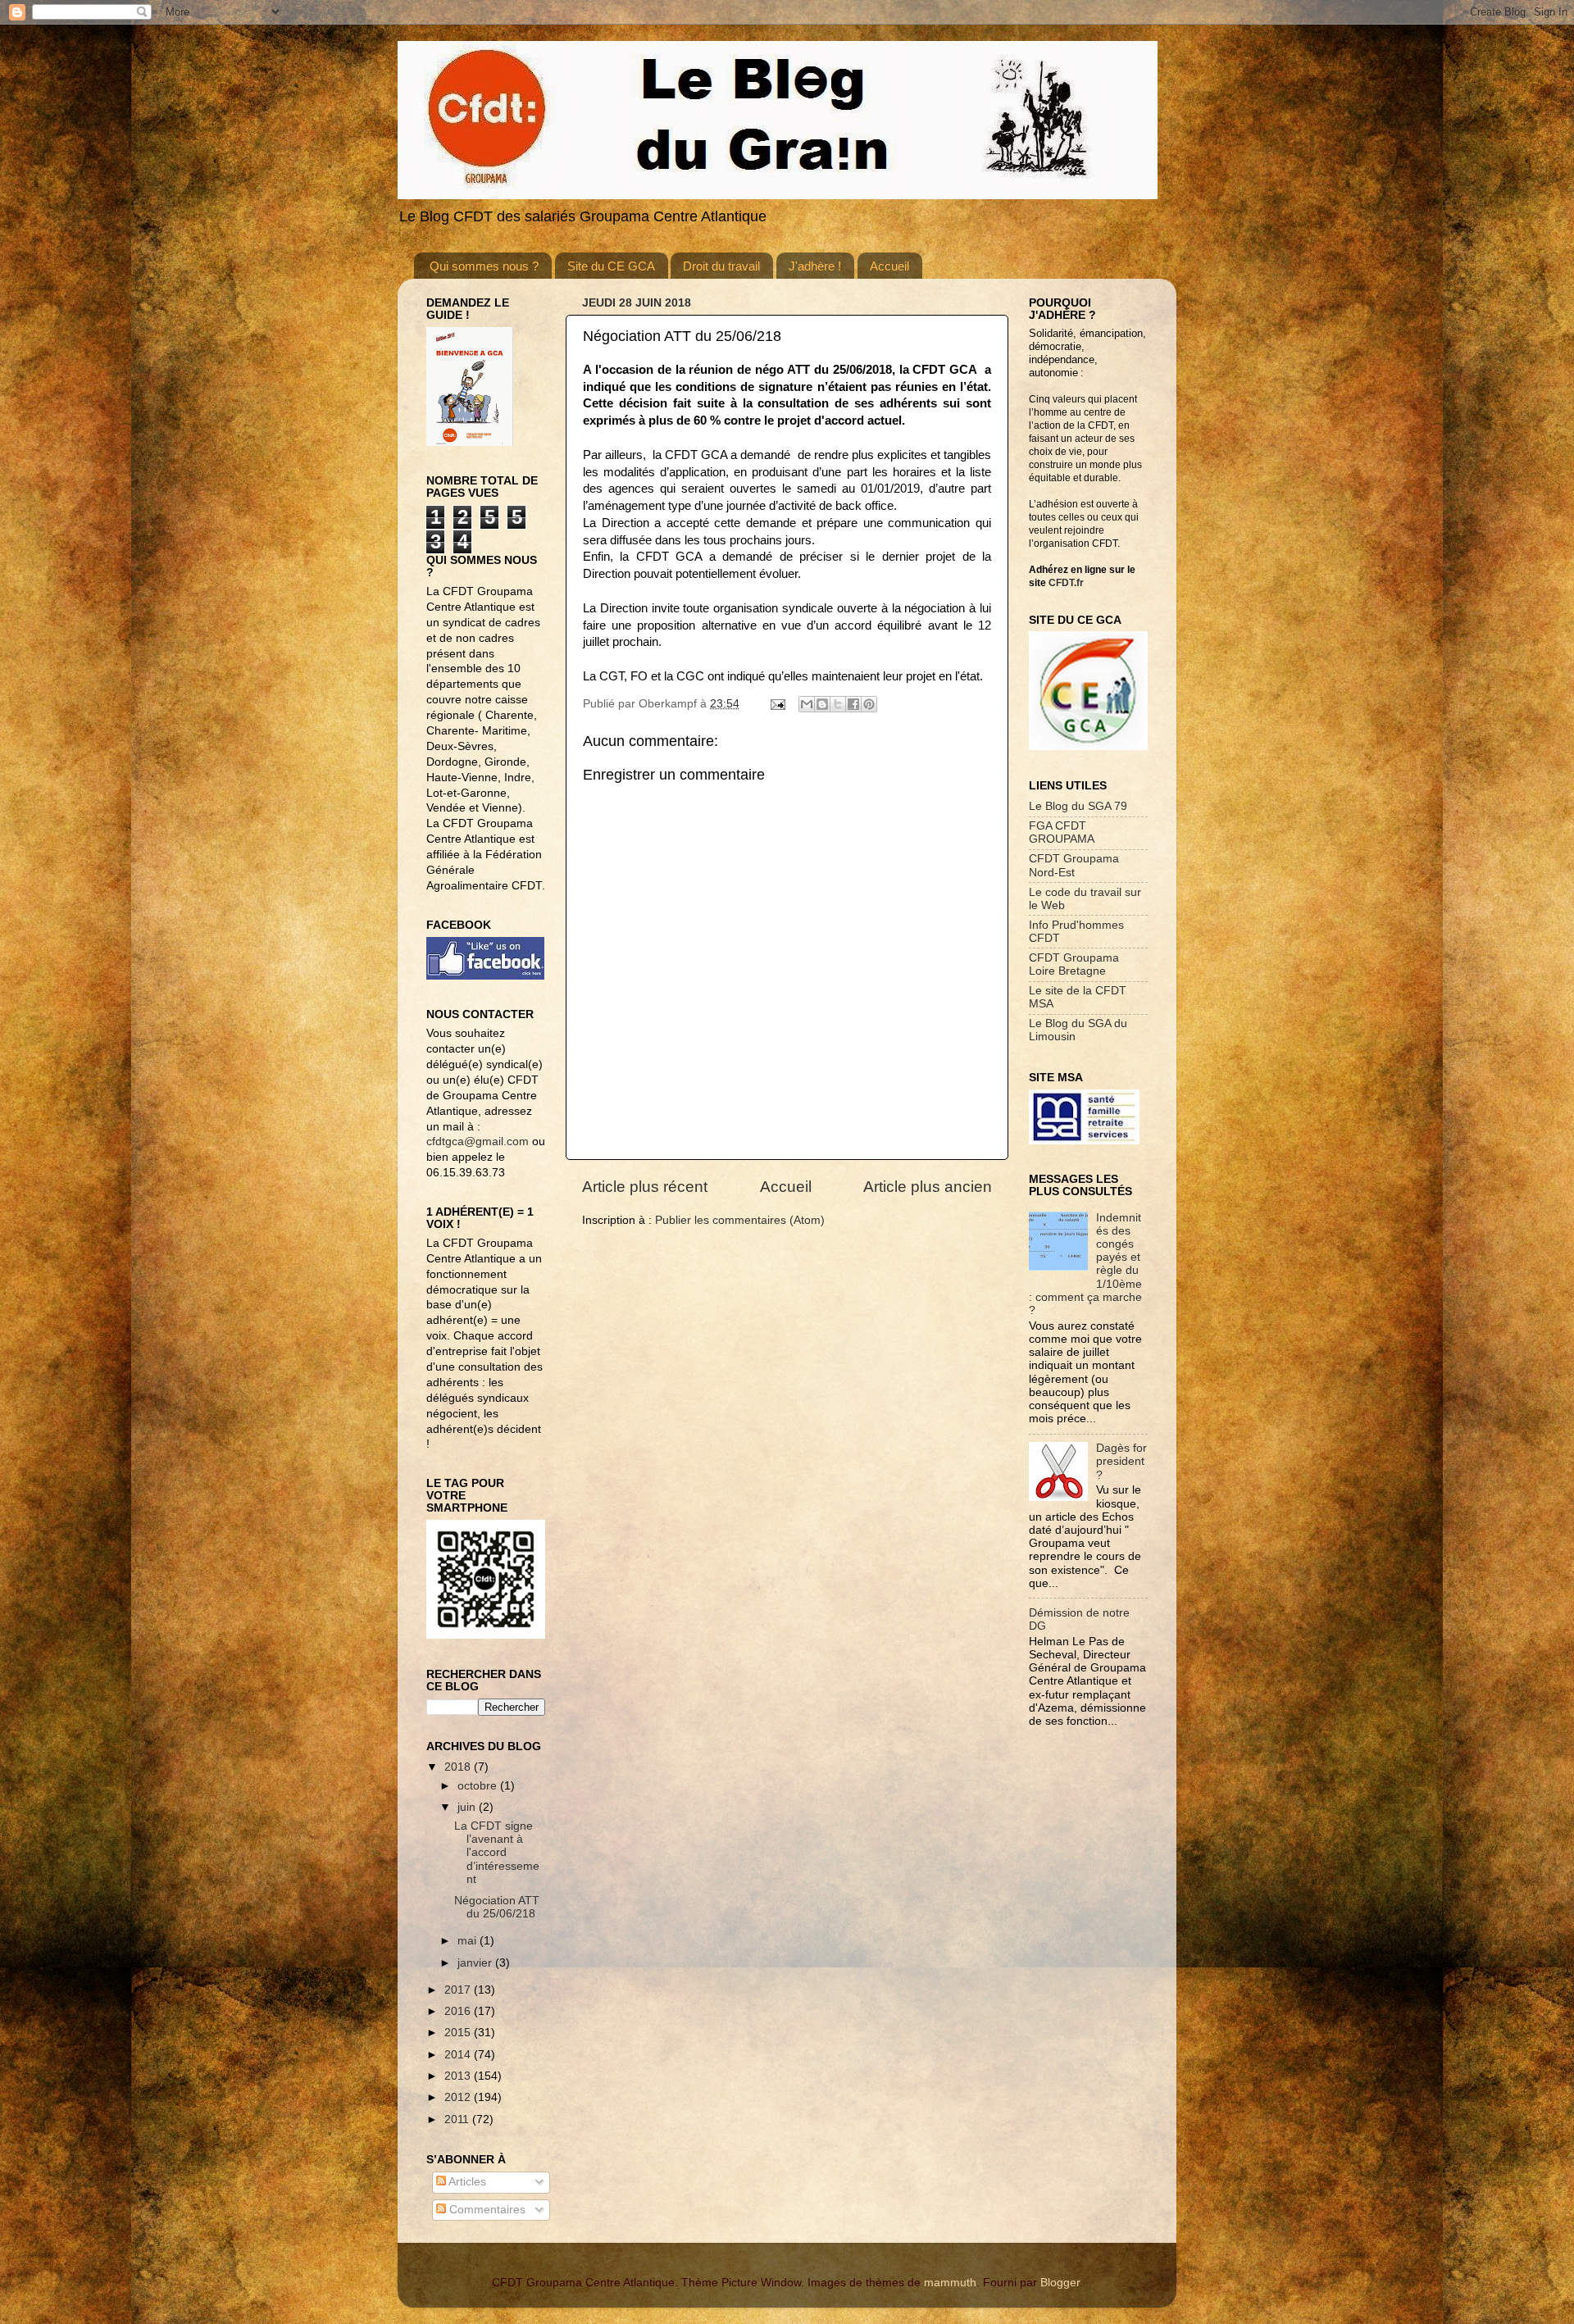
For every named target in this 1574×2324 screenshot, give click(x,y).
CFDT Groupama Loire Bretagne (1074, 964)
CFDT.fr (1066, 583)
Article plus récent (645, 1187)
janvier (476, 1963)
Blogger (1060, 2283)
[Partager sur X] (838, 704)
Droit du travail (721, 266)
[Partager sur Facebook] (853, 704)
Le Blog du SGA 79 (1078, 806)
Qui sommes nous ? (484, 266)
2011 (458, 2119)
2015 (459, 2033)
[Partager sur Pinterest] (869, 704)
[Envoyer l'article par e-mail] (777, 704)
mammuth (950, 2283)
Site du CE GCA (611, 266)
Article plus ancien (928, 1187)
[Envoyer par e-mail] (807, 704)
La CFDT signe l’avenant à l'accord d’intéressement (497, 1853)
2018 (459, 1767)
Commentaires (486, 2210)
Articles (466, 2182)
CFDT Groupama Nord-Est (1074, 865)
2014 (459, 2055)
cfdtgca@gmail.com (478, 1142)
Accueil (889, 266)
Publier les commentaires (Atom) (740, 1220)
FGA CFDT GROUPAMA (1062, 832)
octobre (479, 1786)
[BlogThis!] (822, 704)
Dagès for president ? (1121, 1461)
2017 (459, 1990)
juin (468, 1807)
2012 (459, 2097)
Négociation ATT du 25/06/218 (497, 1907)
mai (469, 1941)
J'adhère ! (815, 266)
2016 (459, 2011)
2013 (459, 2076)
